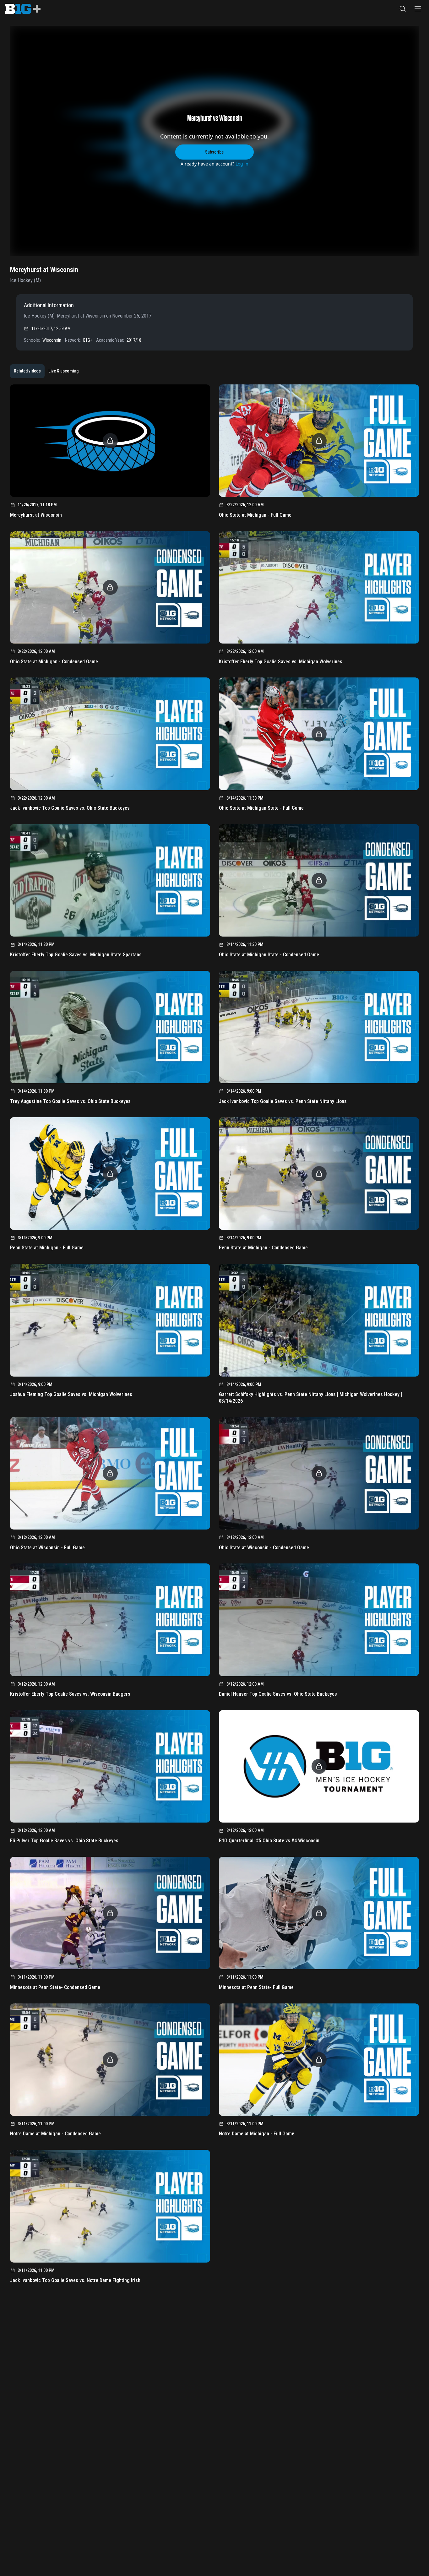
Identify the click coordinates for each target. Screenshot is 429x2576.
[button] (403, 9)
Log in (242, 164)
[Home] (23, 9)
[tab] (27, 371)
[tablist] (46, 371)
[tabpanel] (215, 1336)
